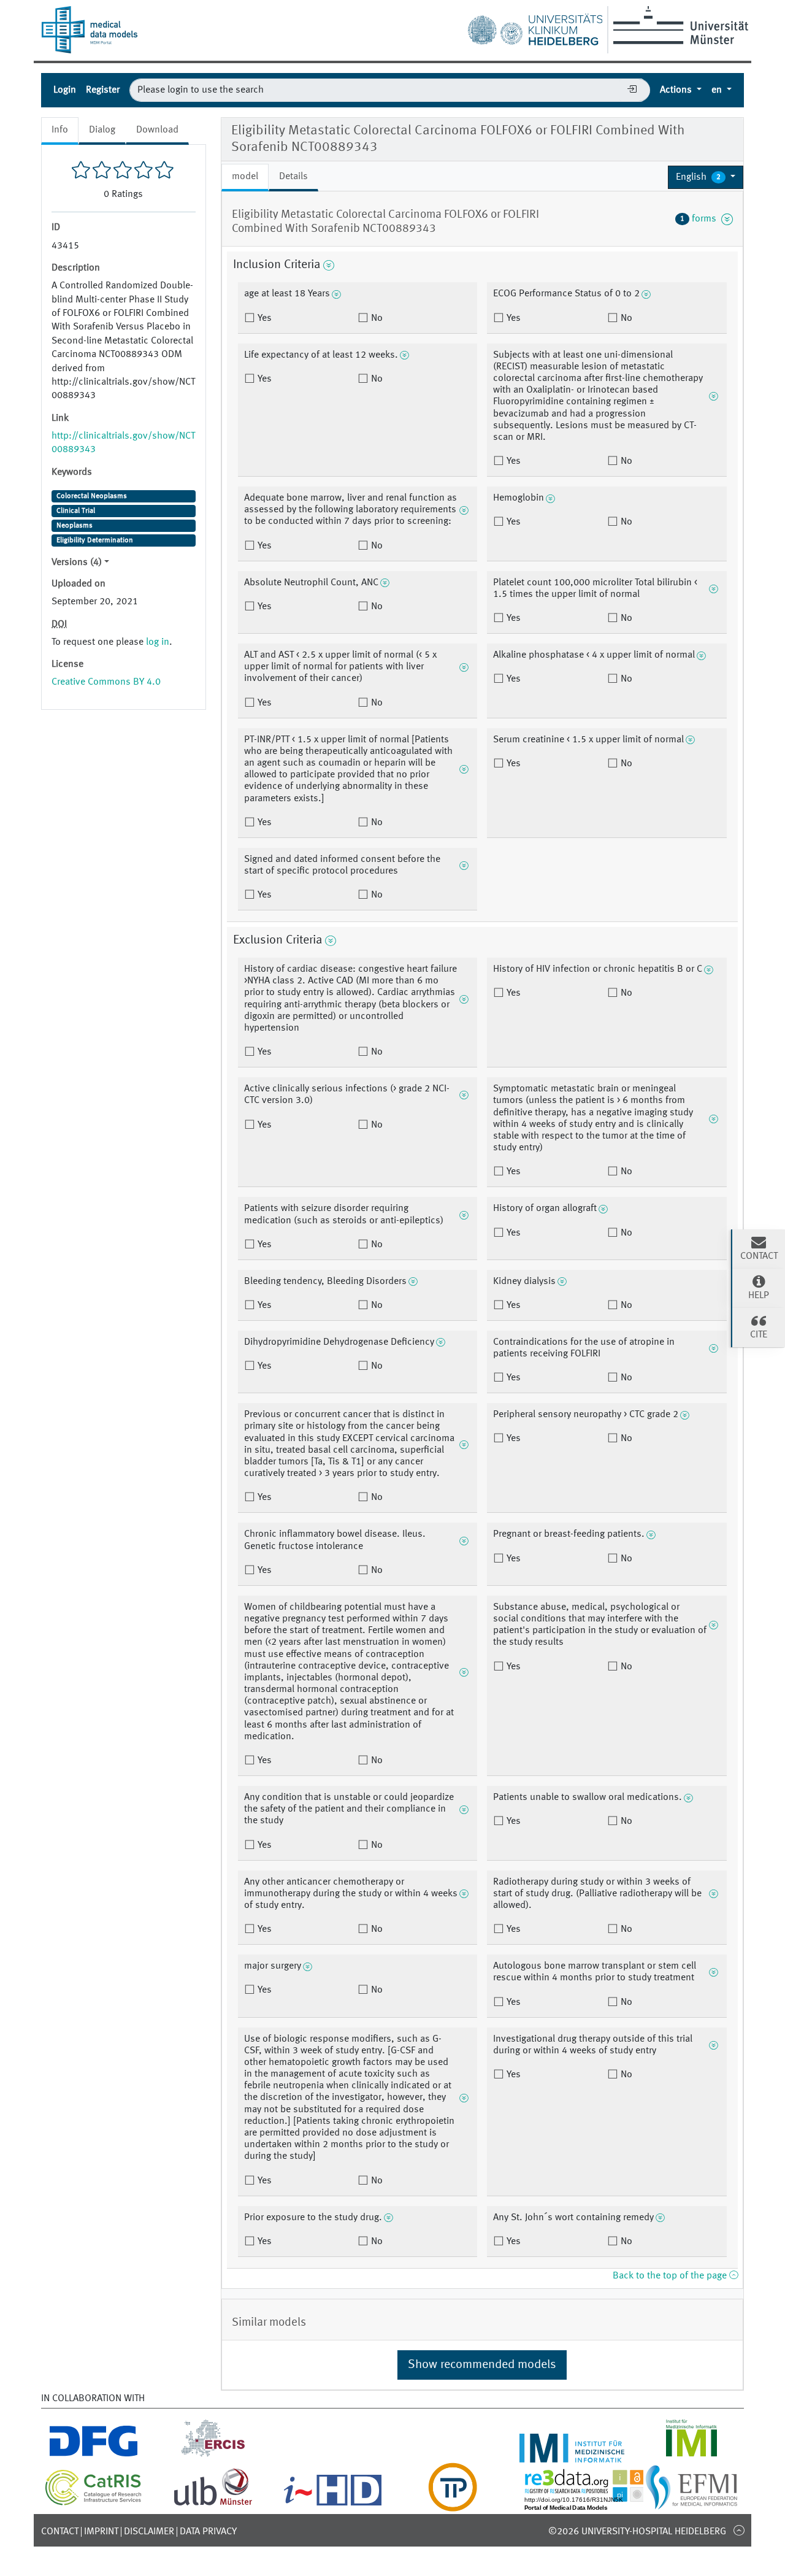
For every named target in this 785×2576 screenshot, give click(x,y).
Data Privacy (208, 2532)
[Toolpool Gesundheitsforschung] (453, 2504)
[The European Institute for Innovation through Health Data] (333, 2504)
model (245, 177)
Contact (60, 2532)
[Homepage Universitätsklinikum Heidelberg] (535, 27)
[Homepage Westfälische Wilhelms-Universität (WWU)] (679, 25)
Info (60, 130)
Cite (759, 1335)
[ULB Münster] (213, 2504)
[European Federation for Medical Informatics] (691, 2504)
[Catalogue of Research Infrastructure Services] (94, 2503)
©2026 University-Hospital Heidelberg (637, 2532)
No (376, 318)
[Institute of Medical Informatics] (691, 2455)
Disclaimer (149, 2532)
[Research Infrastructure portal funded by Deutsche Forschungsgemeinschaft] (94, 2455)
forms (701, 219)
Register (103, 90)
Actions (677, 90)
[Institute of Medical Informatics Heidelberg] (572, 2455)
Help (759, 1296)
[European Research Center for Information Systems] (213, 2455)
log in (158, 642)
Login (65, 90)
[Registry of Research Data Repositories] (593, 2504)
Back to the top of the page (671, 2276)
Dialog (102, 130)
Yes (263, 318)
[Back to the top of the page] (739, 2530)
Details (293, 177)
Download (157, 130)
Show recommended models (482, 2365)
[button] (706, 177)
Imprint (101, 2532)
